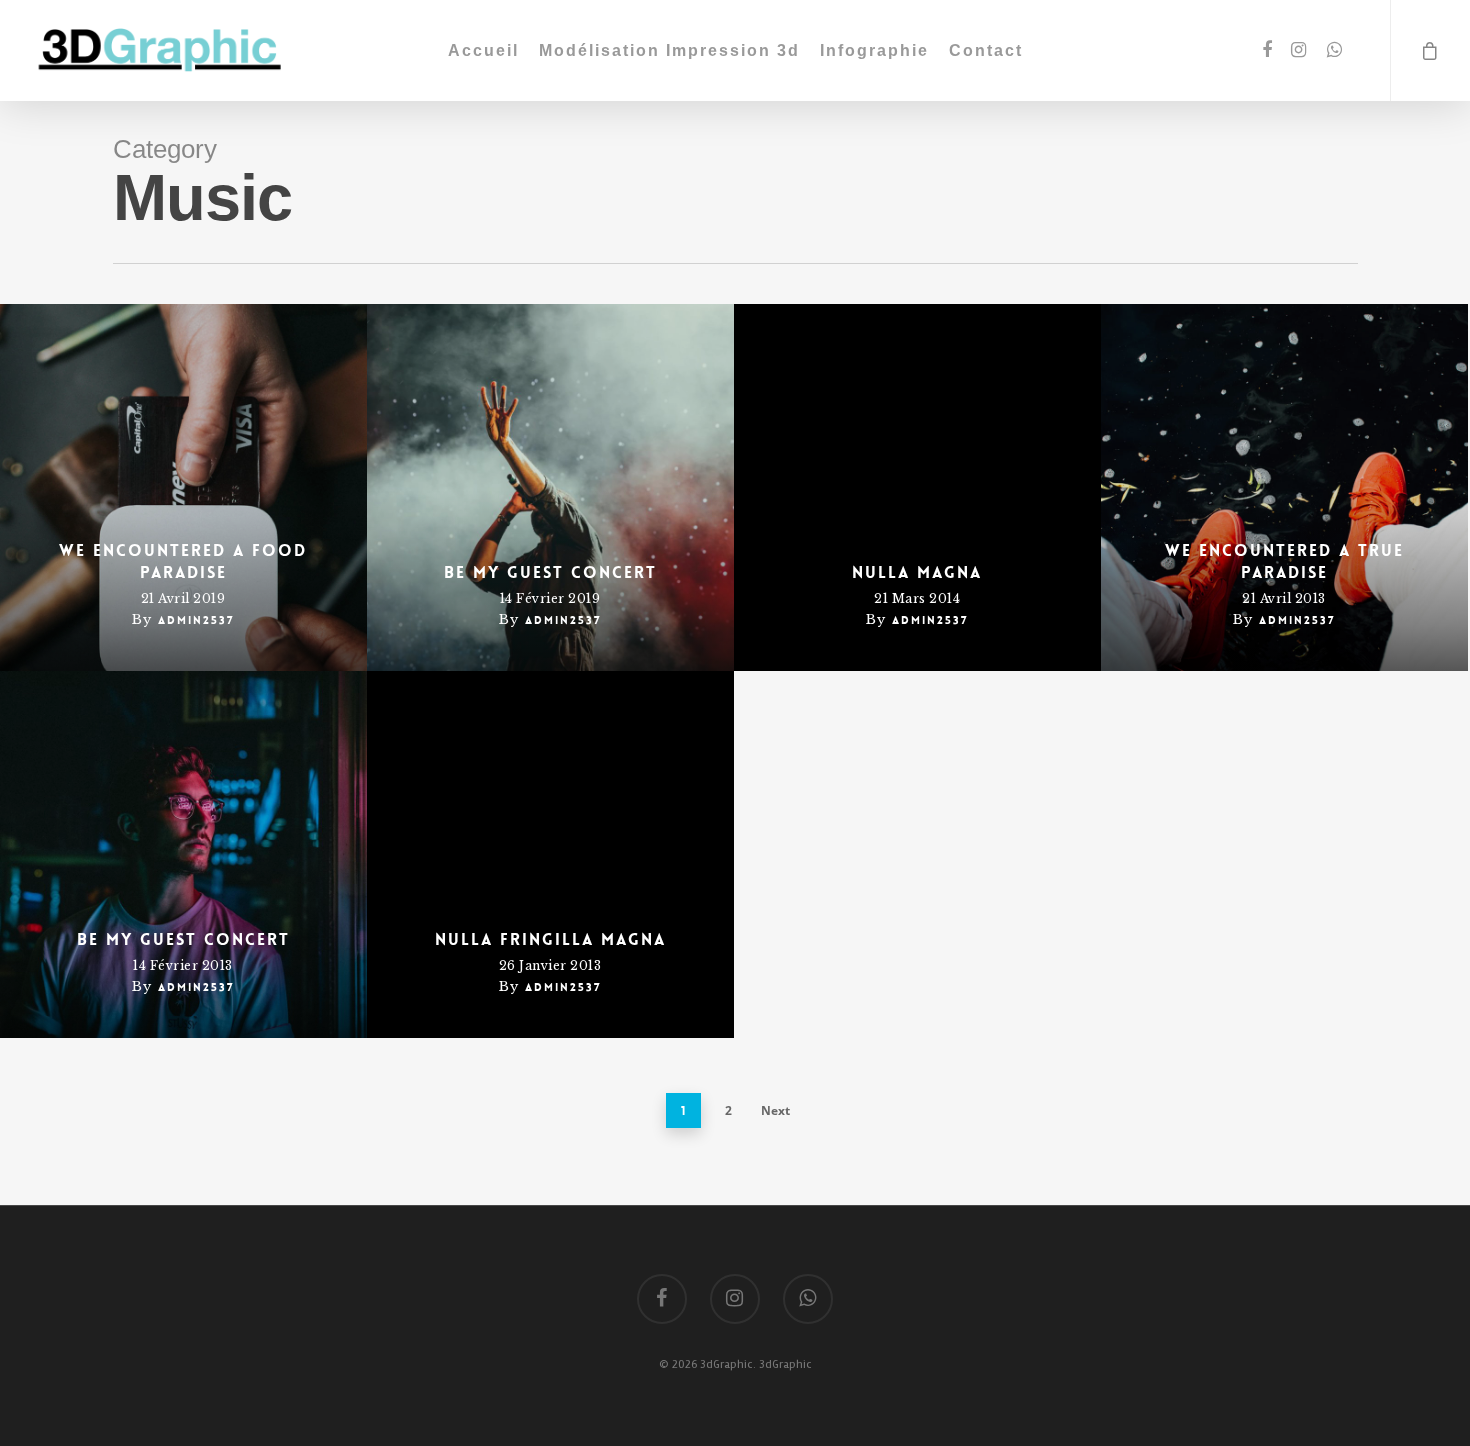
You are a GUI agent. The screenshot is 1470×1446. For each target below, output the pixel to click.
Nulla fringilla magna (550, 939)
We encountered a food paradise (183, 561)
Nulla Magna (917, 572)
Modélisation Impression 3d (669, 51)
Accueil (483, 51)
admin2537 (196, 620)
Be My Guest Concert (550, 572)
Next (775, 1110)
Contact (986, 51)
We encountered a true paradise (1284, 561)
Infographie (874, 51)
